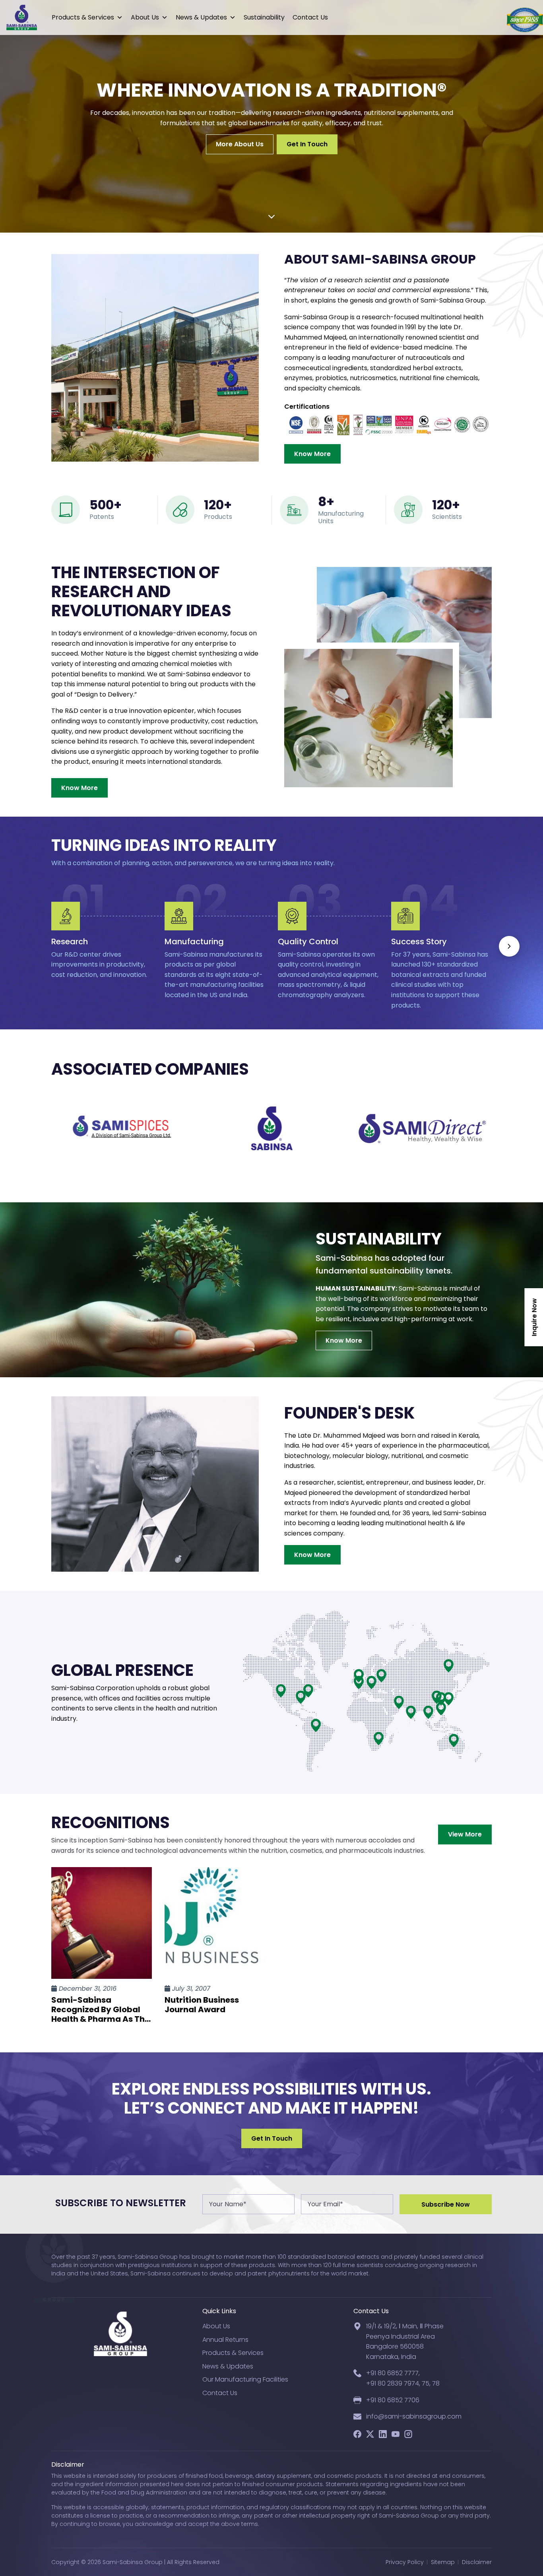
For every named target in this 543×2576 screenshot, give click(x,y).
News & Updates (201, 17)
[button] (509, 946)
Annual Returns (225, 2340)
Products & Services (83, 17)
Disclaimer (477, 2562)
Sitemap (443, 2562)
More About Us (240, 145)
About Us (145, 17)
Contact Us (310, 17)
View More (465, 1834)
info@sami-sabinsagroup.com (414, 2416)
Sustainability (264, 17)
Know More (312, 454)
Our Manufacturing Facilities (245, 2379)
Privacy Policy (405, 2562)
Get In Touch (307, 145)
